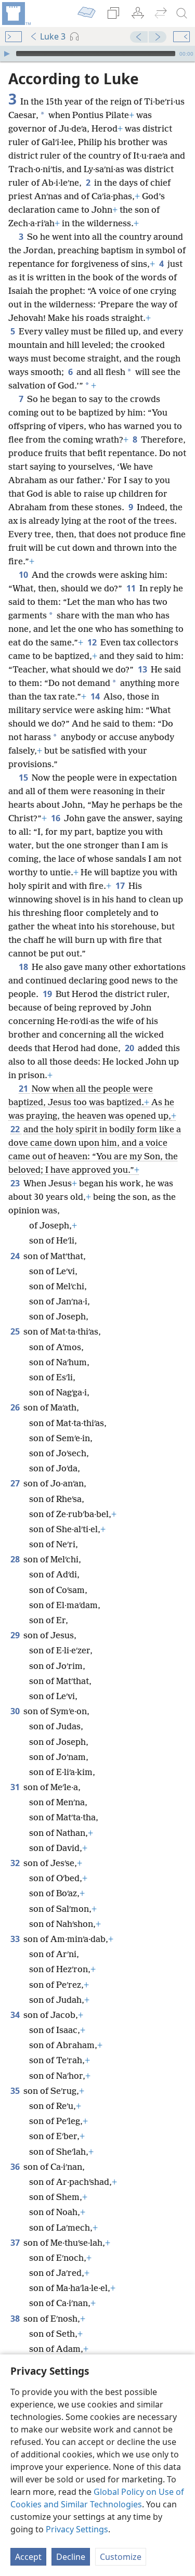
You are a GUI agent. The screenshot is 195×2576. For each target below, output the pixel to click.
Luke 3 (53, 36)
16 (56, 818)
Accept (28, 2557)
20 (130, 1048)
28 (16, 1559)
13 (143, 669)
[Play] (7, 54)
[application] (97, 54)
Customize (121, 2557)
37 (16, 2243)
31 (16, 1787)
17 (121, 886)
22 (16, 1129)
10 (24, 575)
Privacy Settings (77, 2529)
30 (16, 1711)
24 (16, 1256)
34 (16, 2015)
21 (24, 1089)
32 (16, 1863)
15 (24, 778)
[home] (16, 14)
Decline (71, 2557)
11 (132, 588)
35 (16, 2091)
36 (16, 2167)
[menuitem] (16, 14)
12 (93, 642)
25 (16, 1331)
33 (16, 1939)
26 (16, 1407)
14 (96, 696)
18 (24, 967)
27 (16, 1483)
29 (16, 1635)
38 (16, 2319)
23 (16, 1183)
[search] (182, 14)
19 (48, 994)
